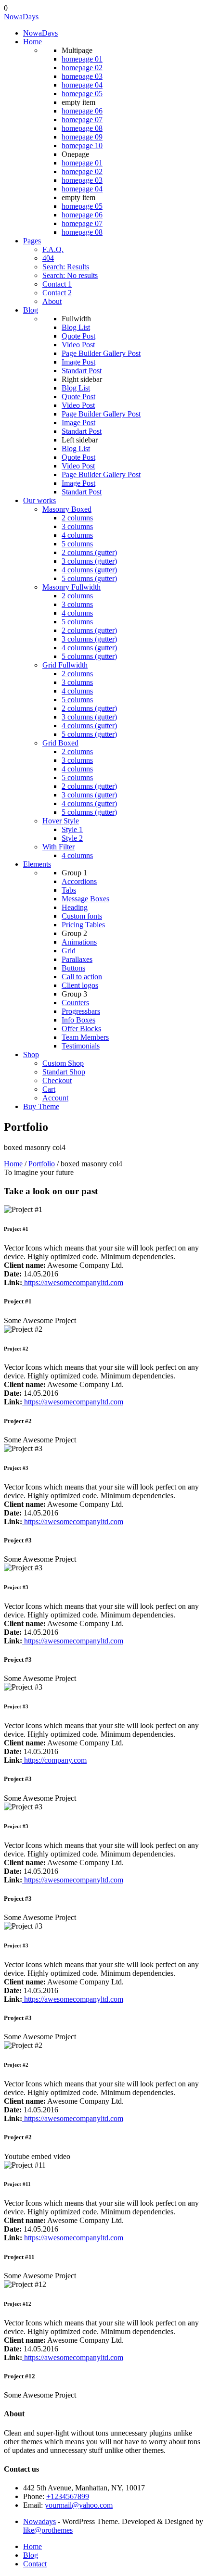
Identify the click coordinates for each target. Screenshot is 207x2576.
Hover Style (61, 821)
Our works (39, 500)
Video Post (78, 345)
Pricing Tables (83, 925)
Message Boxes (85, 899)
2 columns (77, 518)
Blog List (76, 327)
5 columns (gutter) (89, 578)
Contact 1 (57, 284)
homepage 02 (82, 68)
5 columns (77, 544)
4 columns (77, 535)
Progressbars (81, 1011)
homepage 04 (82, 85)
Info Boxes (78, 1020)
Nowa (21, 17)
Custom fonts (82, 916)
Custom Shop (63, 1063)
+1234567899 (68, 2496)
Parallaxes (77, 959)
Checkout (57, 1080)
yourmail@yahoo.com (79, 2505)
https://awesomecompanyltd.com (73, 1282)
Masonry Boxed (67, 509)
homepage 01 (82, 59)
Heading (75, 907)
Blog (31, 310)
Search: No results (70, 275)
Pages (32, 241)
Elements (37, 864)
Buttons (73, 968)
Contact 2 (57, 293)
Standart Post (82, 371)
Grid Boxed (60, 743)
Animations (79, 942)
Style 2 (72, 838)
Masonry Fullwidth (71, 587)
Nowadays (39, 2521)
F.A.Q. (53, 249)
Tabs (69, 890)
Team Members (85, 1037)
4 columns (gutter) (89, 570)
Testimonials (81, 1046)
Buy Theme (41, 1106)
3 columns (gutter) (89, 561)
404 (48, 258)
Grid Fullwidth (65, 665)
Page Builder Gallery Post (101, 353)
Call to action (82, 977)
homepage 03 (82, 76)
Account (55, 1098)
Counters (75, 1003)
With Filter (58, 847)
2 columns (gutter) (89, 552)
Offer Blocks (81, 1029)
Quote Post (78, 336)
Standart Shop (64, 1072)
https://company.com (54, 1760)
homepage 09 (82, 137)
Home (32, 42)
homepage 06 (82, 111)
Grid (69, 951)
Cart (49, 1089)
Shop (31, 1054)
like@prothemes (48, 2530)
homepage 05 (82, 94)
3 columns (77, 526)
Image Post (78, 362)
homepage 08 (82, 128)
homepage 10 (82, 145)
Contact (35, 2564)
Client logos (80, 985)
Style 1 (72, 829)
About (52, 301)
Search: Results (66, 267)
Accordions (79, 881)
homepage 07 (82, 120)
